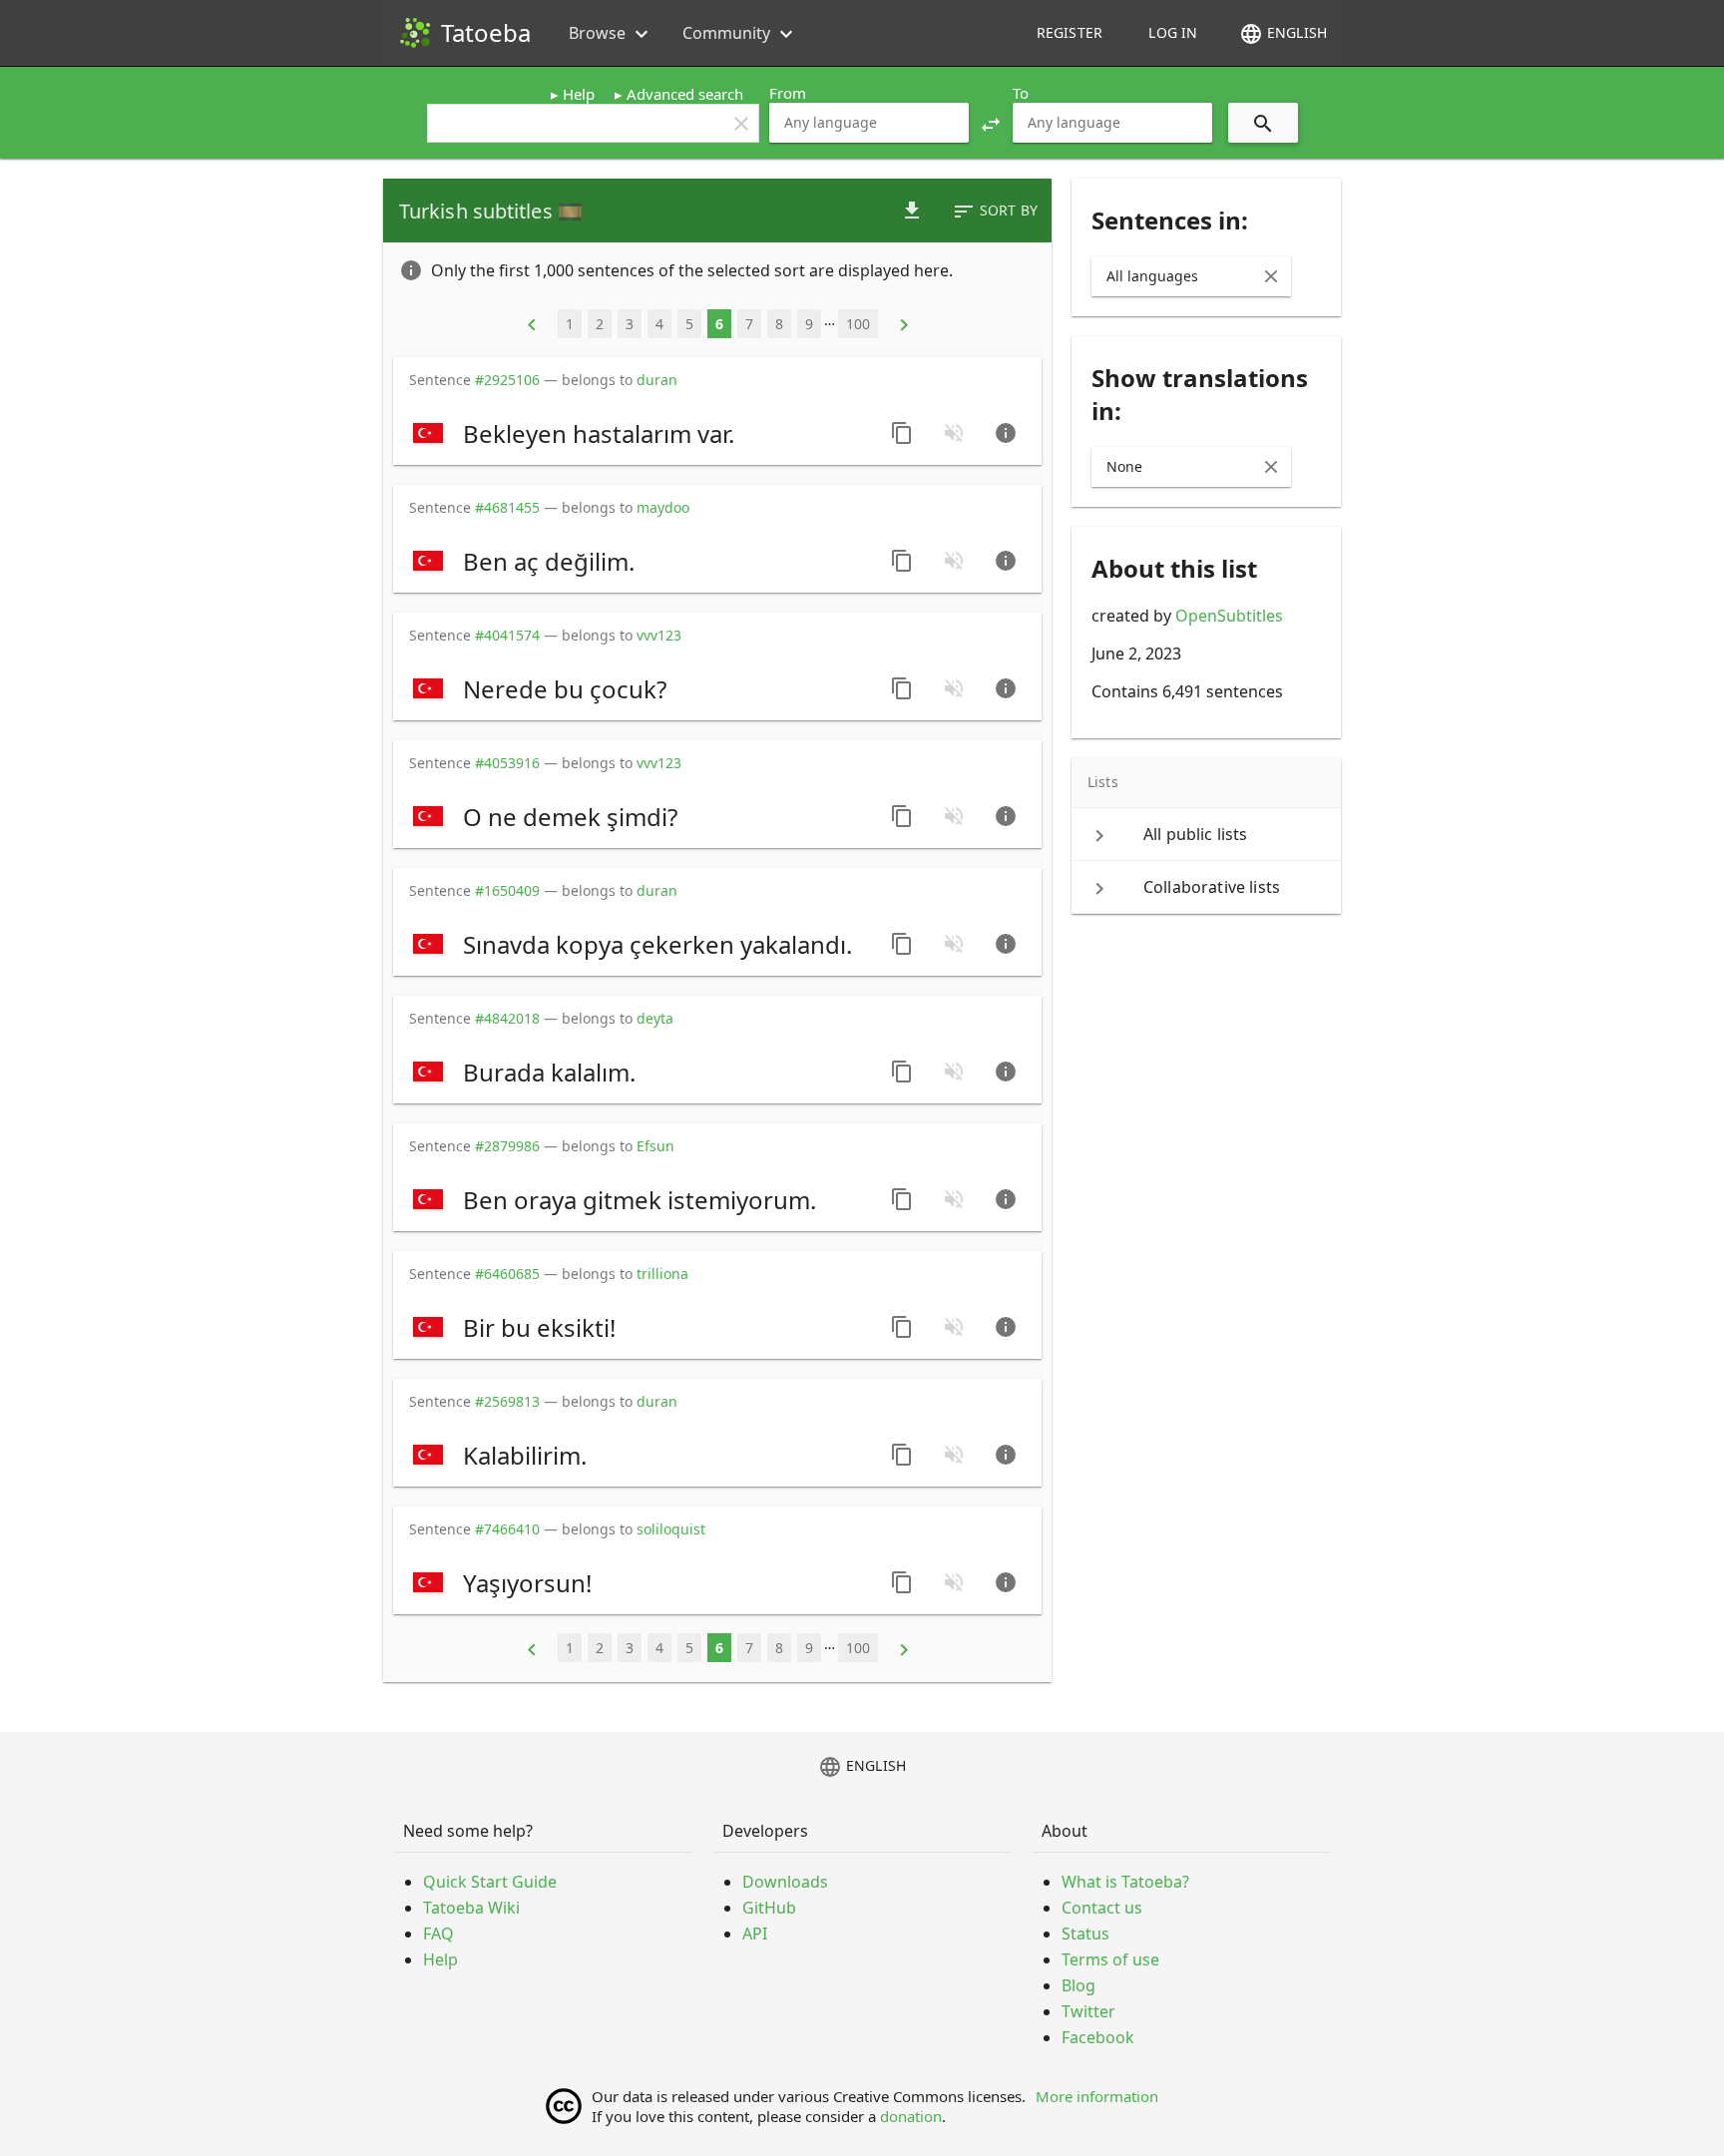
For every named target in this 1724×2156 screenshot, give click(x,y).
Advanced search (685, 94)
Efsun (655, 1146)
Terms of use (1110, 1959)
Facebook (1098, 2037)
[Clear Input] (1271, 276)
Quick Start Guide (490, 1882)
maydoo (663, 507)
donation (911, 2116)
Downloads (785, 1882)
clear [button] (741, 124)
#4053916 (507, 763)
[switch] (640, 433)
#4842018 (507, 1018)
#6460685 (507, 1274)
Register (1070, 32)
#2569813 (507, 1401)
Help (579, 94)
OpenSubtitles (1229, 616)
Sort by (995, 212)
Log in (1173, 32)
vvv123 (659, 635)
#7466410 (507, 1529)
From (788, 93)
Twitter (1088, 2011)
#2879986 (507, 1146)
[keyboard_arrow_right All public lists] (1206, 834)
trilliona (662, 1274)
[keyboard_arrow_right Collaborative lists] (1206, 887)
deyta (655, 1018)
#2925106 (507, 380)
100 (858, 324)
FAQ (438, 1934)
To (1021, 93)
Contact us (1102, 1908)
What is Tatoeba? (1125, 1882)
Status (1085, 1934)
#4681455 (507, 507)
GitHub (769, 1908)
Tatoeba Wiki (471, 1908)
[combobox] (869, 123)
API (755, 1934)
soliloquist (671, 1529)
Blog (1078, 1985)
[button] (991, 123)
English (1283, 34)
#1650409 (507, 890)
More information (1097, 2096)
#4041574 (507, 635)
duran (657, 380)
